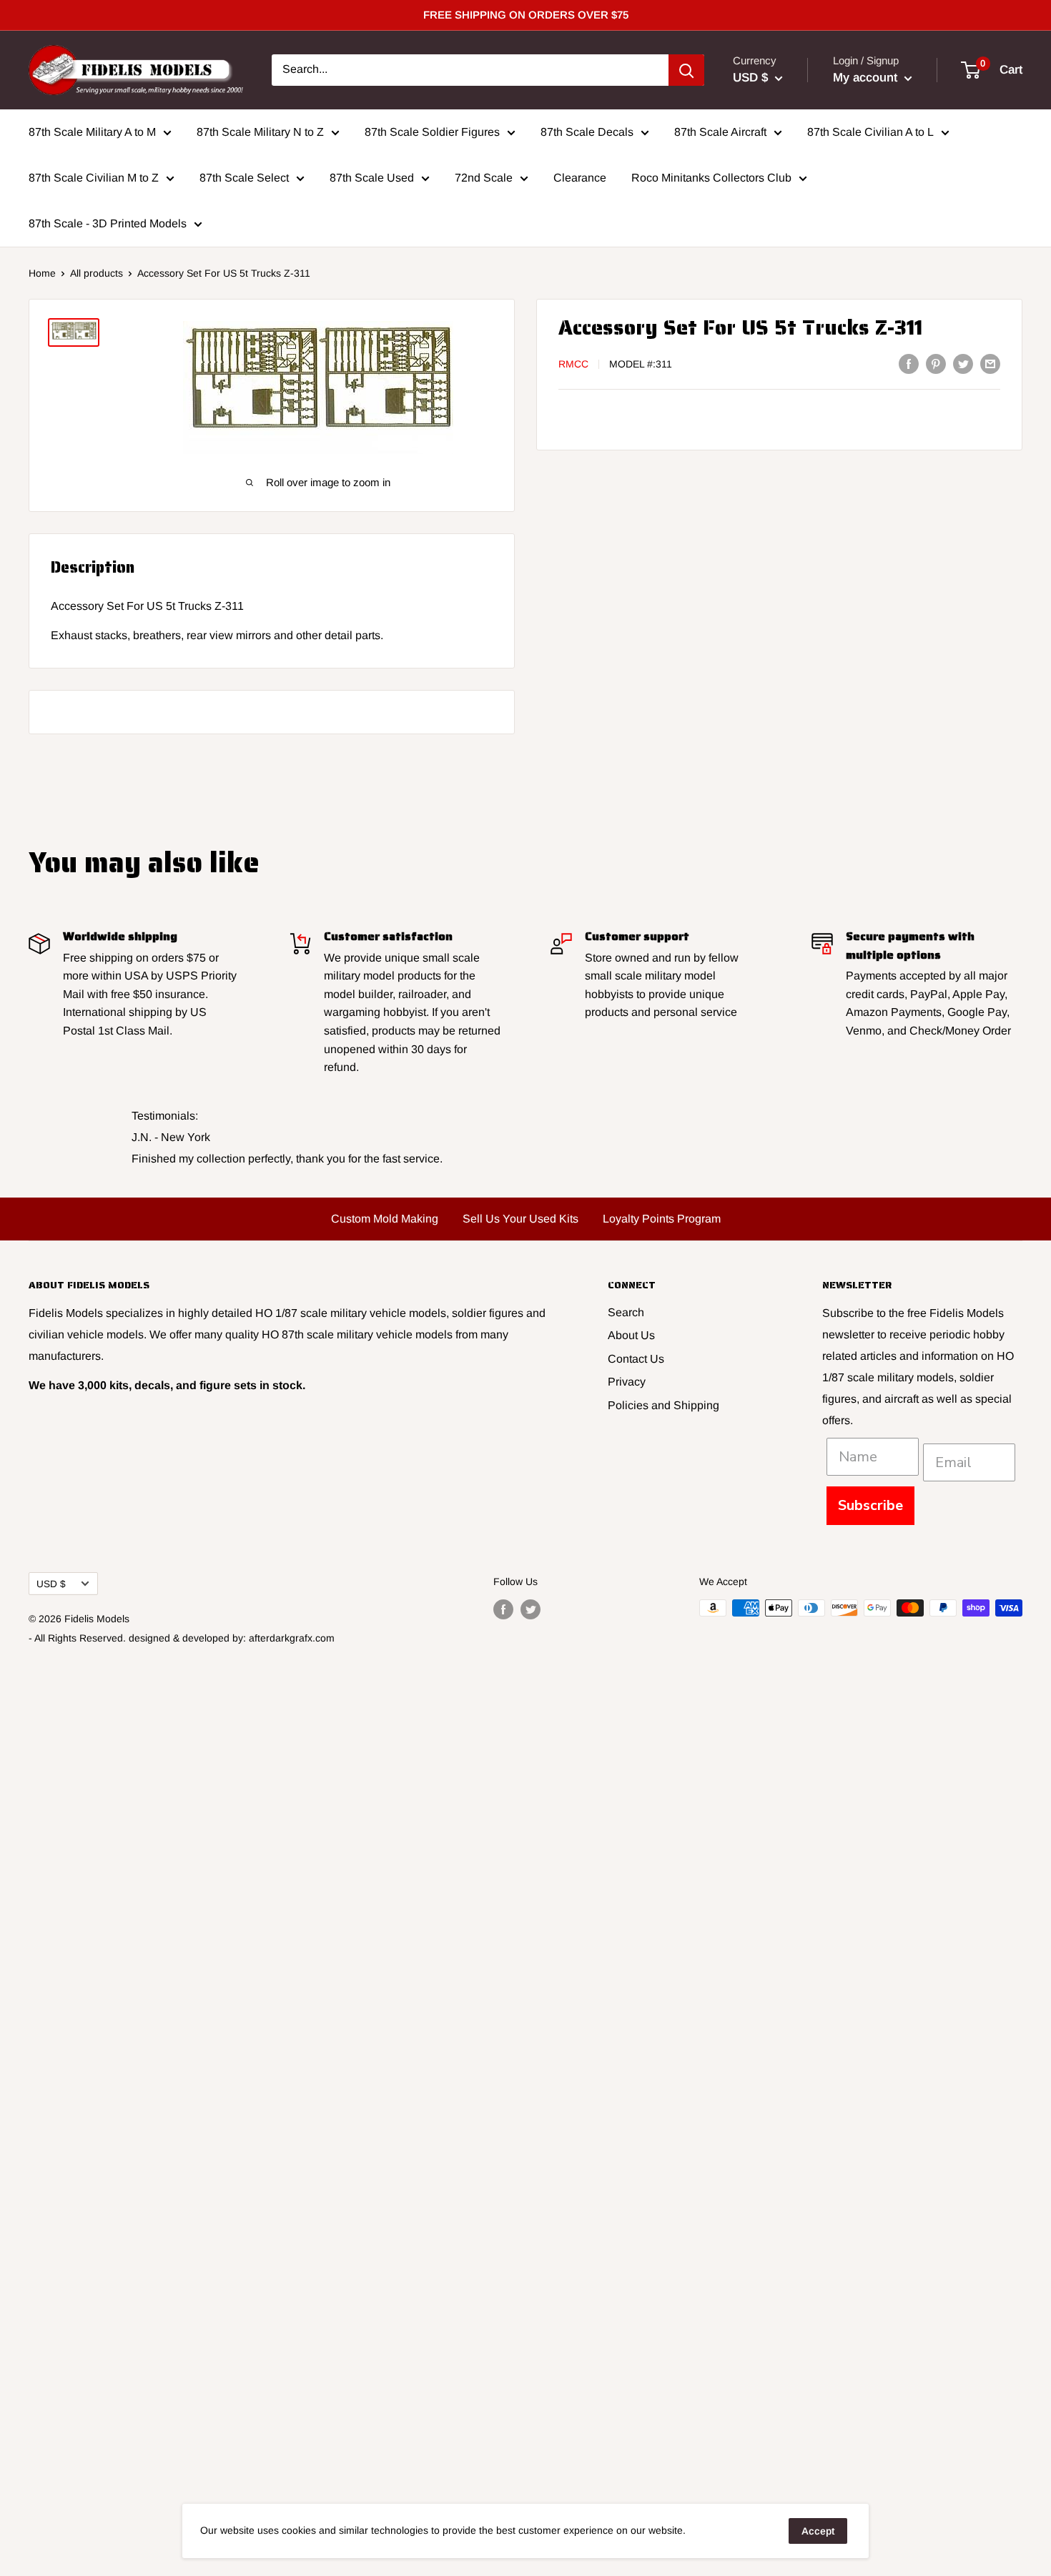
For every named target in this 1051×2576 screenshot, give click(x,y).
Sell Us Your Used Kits (520, 1219)
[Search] (686, 70)
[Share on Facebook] (909, 363)
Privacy (627, 1382)
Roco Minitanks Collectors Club (711, 178)
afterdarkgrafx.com (292, 1638)
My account (867, 78)
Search (626, 1312)
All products (97, 273)
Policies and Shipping (663, 1405)
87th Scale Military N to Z (260, 132)
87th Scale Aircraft (720, 132)
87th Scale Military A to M (92, 132)
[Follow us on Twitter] (531, 1609)
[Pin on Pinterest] (936, 363)
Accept (818, 2531)
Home (42, 273)
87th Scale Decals (587, 132)
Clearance (580, 178)
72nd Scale (484, 178)
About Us (631, 1335)
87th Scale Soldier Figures (432, 132)
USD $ (51, 1584)
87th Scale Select (244, 178)
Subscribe (870, 1505)
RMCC (573, 365)
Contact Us (636, 1359)
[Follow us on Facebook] (503, 1609)
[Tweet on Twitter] (963, 363)
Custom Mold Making (385, 1219)
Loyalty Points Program (662, 1219)
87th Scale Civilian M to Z (94, 178)
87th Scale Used (372, 178)
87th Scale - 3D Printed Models (108, 223)
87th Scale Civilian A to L (870, 132)
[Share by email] (990, 363)
